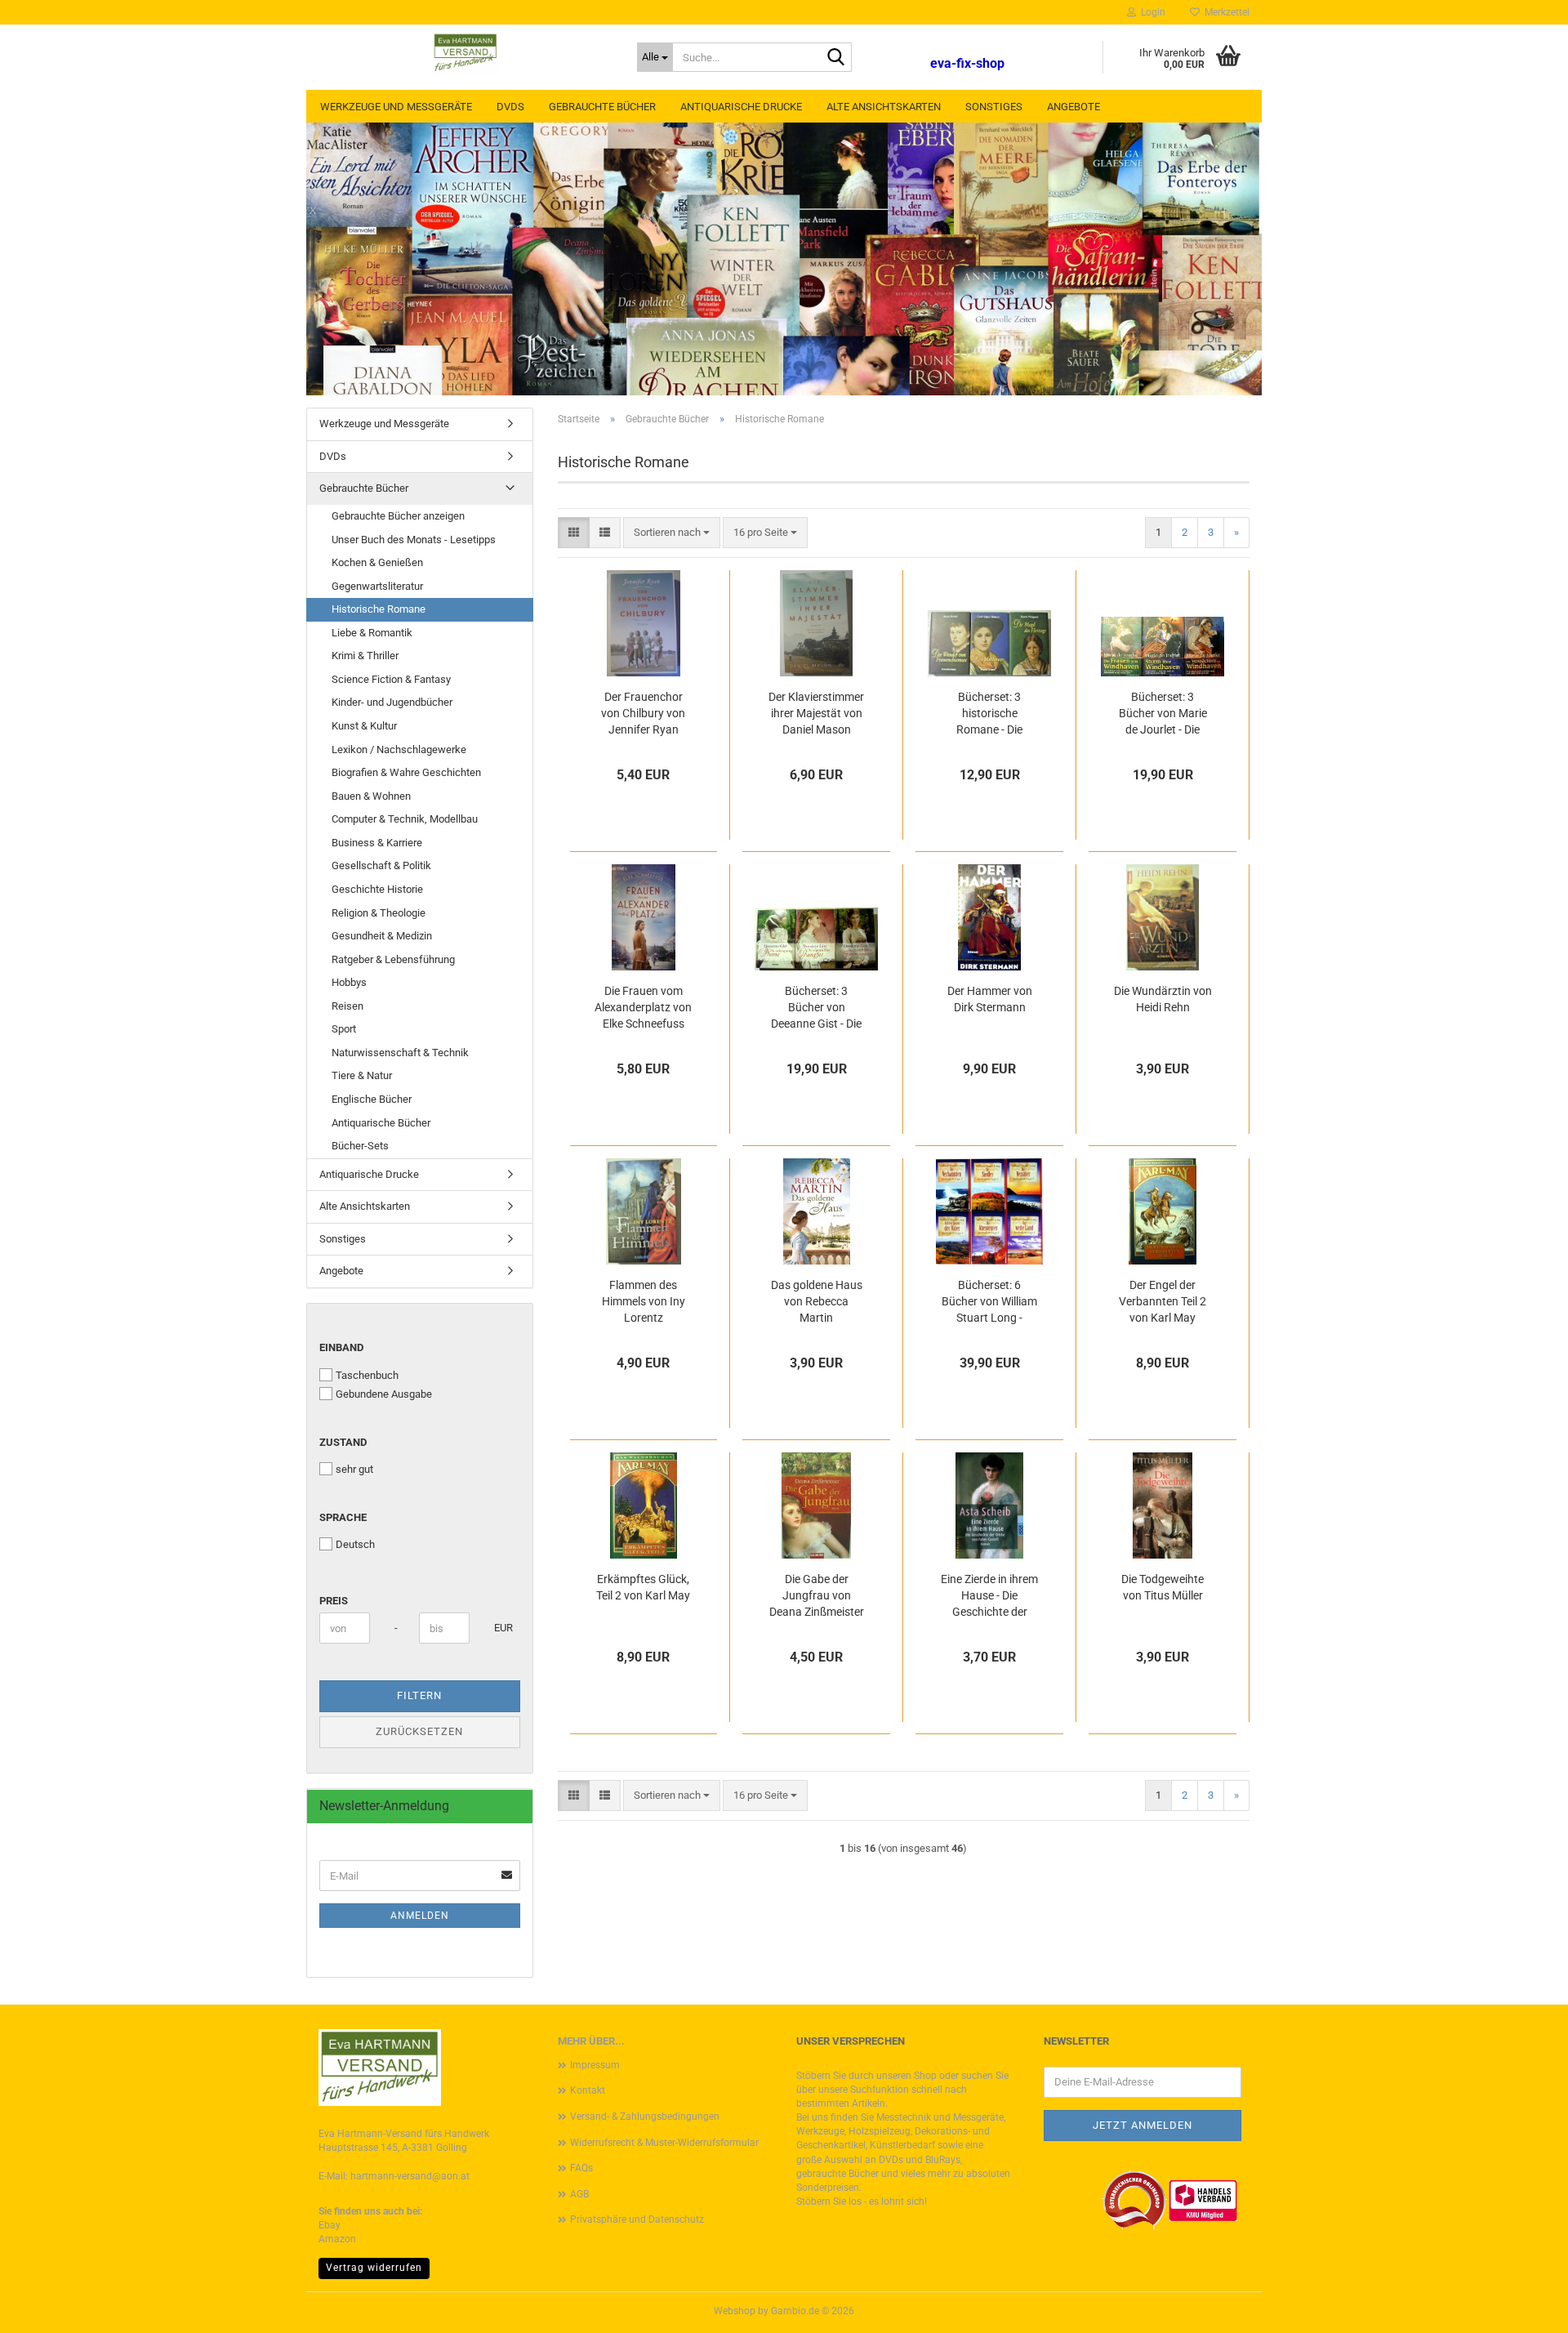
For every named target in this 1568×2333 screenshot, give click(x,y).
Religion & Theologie (379, 913)
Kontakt (588, 2090)
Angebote (1074, 107)
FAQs (581, 2168)
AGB (579, 2194)
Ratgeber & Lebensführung (393, 959)
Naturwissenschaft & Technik (400, 1053)
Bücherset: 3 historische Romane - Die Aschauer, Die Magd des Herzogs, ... (989, 714)
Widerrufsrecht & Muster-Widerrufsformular (664, 2143)
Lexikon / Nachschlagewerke (399, 749)
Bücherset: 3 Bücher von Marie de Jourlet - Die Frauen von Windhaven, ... (1163, 714)
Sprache (343, 1517)
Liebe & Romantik (372, 633)
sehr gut (354, 1469)
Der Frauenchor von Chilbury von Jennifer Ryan (643, 713)
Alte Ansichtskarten (884, 107)
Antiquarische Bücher (381, 1123)
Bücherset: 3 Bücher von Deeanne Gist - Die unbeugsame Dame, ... (816, 1008)
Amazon (337, 2239)
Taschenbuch (367, 1375)
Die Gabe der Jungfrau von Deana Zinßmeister (817, 1595)
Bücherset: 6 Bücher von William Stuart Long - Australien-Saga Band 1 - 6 (989, 1302)
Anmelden (420, 1916)
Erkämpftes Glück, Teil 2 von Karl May (643, 1587)
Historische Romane (379, 609)
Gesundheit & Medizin (382, 936)
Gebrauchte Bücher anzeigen (398, 516)
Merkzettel (1225, 12)
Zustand (343, 1442)
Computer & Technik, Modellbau (405, 819)
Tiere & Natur (362, 1075)
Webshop (735, 2311)
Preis (334, 1601)
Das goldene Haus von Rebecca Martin (817, 1301)
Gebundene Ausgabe (384, 1394)
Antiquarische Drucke (741, 107)
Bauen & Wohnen (371, 796)
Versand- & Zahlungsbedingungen (645, 2117)
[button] (574, 533)
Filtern (419, 1695)
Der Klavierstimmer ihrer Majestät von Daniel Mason (816, 713)
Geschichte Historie (377, 889)
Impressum (595, 2065)
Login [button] (1151, 12)
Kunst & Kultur (364, 726)
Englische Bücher (372, 1099)
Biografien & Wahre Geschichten (406, 772)
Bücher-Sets (360, 1146)
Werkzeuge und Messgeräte (396, 107)
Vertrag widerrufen (374, 2268)
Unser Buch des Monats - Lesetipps (414, 540)
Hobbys (349, 982)
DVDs (510, 107)
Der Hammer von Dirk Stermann (990, 999)
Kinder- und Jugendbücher (392, 702)
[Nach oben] (1523, 2308)
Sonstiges (994, 107)
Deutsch (355, 1544)
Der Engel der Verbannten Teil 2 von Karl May (1163, 1301)
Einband (341, 1347)
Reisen (347, 1006)
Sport (344, 1029)
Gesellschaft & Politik (381, 865)
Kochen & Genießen (377, 562)
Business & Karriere (377, 843)
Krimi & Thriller (365, 656)
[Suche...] (836, 58)
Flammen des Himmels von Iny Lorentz (644, 1301)
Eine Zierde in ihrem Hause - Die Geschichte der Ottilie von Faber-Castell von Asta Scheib (989, 1596)
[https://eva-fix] (465, 53)
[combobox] (672, 533)
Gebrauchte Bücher (602, 107)
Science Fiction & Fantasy (391, 679)
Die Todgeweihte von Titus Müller (1163, 1587)
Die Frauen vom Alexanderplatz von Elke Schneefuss (643, 1007)
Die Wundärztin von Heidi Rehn (1163, 999)
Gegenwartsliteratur (377, 586)
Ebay (330, 2225)
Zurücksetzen (419, 1731)
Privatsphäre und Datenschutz (637, 2219)
